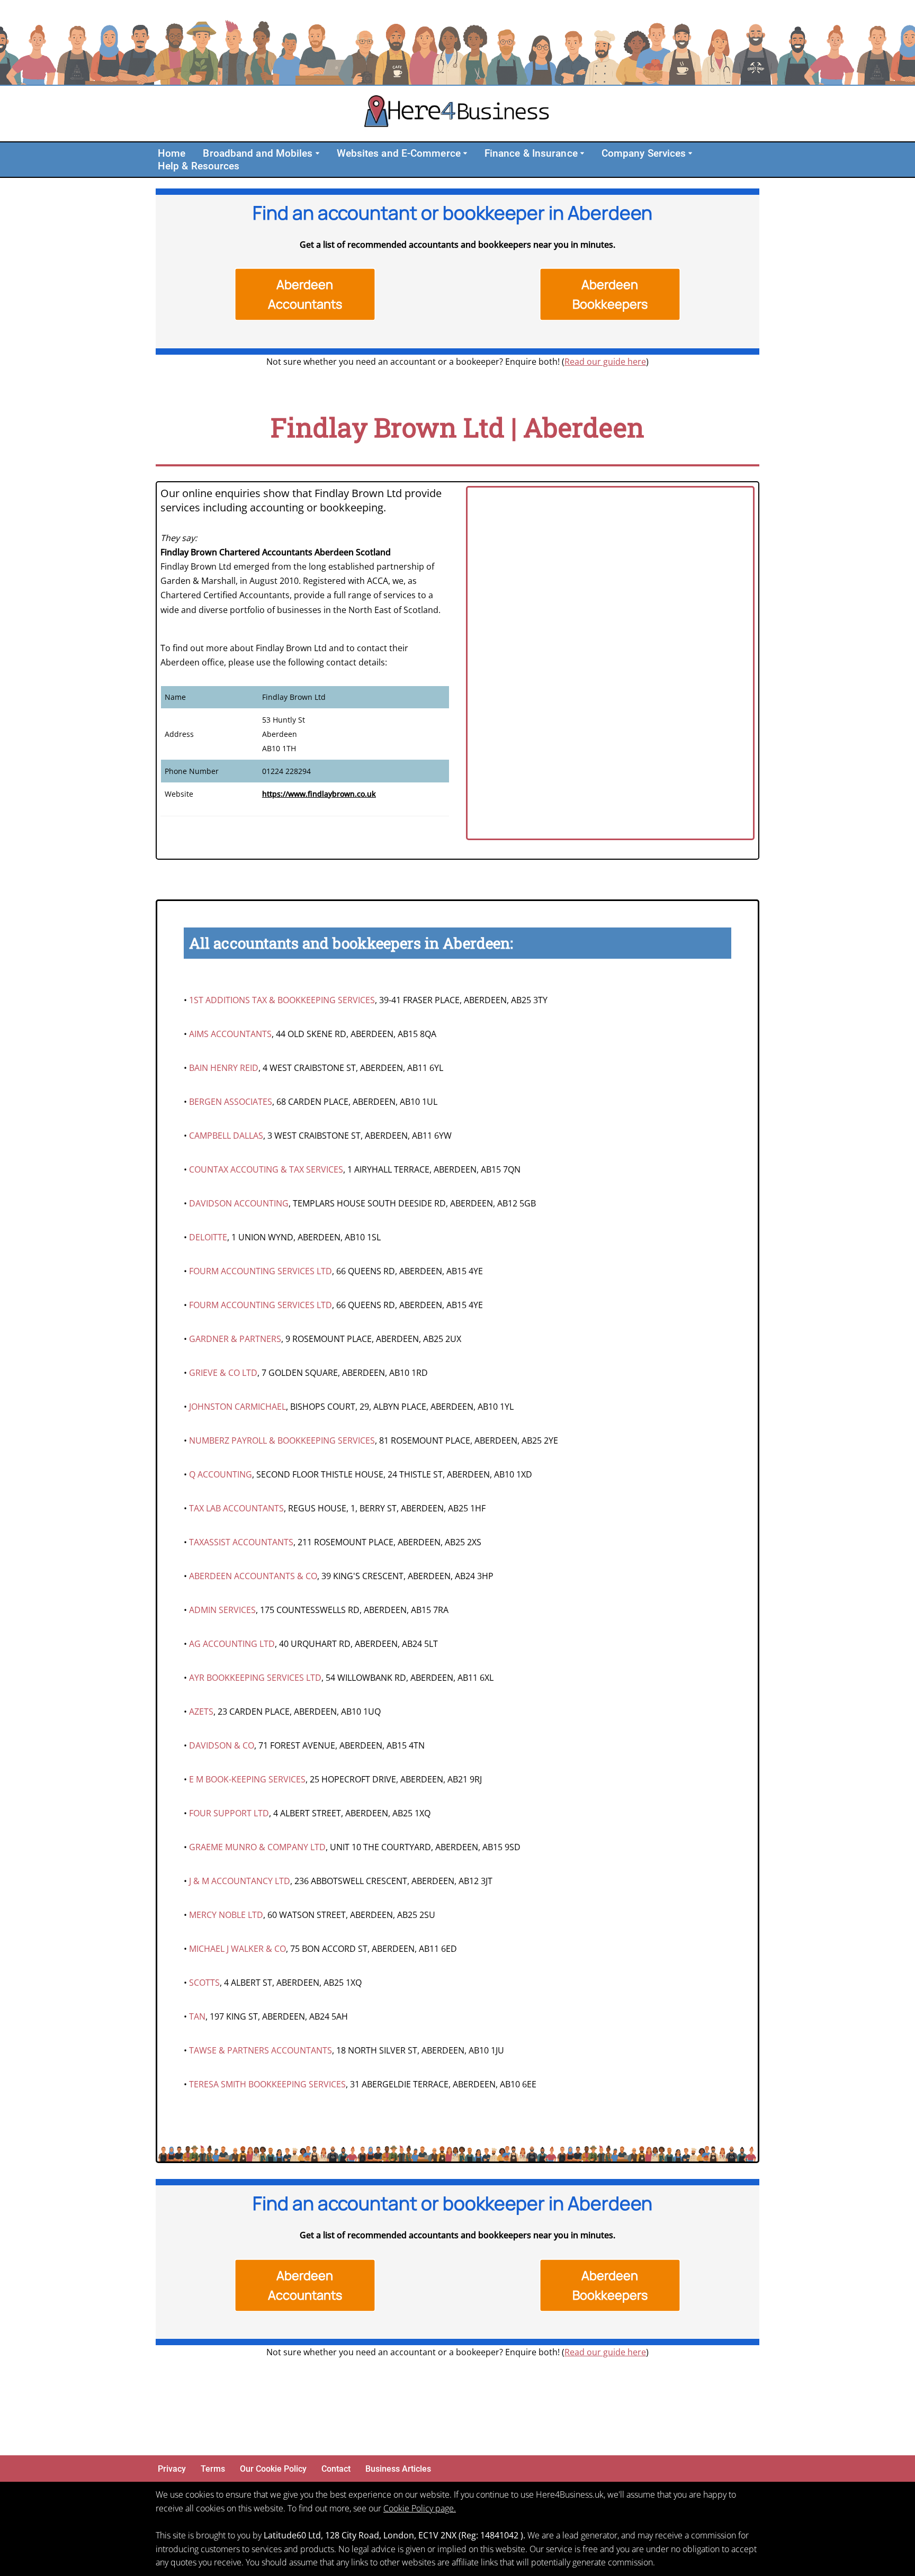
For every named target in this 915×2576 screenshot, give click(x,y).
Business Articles (398, 2469)
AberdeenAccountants (305, 294)
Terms (213, 2469)
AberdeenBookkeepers (610, 294)
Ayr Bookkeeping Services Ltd (255, 1678)
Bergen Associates (231, 1102)
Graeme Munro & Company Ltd (257, 1847)
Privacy (172, 2469)
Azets (201, 1712)
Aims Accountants (230, 1034)
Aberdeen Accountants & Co (253, 1576)
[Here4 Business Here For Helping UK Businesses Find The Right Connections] (457, 114)
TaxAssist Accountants (241, 1542)
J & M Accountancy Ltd (240, 1881)
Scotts (204, 1983)
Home (172, 153)
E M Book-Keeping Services (247, 1779)
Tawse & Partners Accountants (261, 2050)
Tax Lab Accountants (236, 1508)
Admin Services (222, 1610)
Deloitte (208, 1237)
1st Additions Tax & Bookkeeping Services (282, 1000)
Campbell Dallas (226, 1136)
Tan (197, 2016)
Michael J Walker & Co (237, 1949)
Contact (336, 2469)
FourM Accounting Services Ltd (261, 1271)
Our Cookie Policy (273, 2469)
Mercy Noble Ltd (226, 1915)
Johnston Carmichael (237, 1407)
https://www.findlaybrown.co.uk (319, 794)
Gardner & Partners (235, 1339)
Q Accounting (221, 1474)
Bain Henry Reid (224, 1068)
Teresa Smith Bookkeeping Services (267, 2084)
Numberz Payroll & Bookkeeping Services (282, 1440)
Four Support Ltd (229, 1813)
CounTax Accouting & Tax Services (266, 1169)
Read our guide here (605, 362)
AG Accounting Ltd (232, 1644)
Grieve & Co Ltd (223, 1373)
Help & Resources (199, 166)
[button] (317, 153)
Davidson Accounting (239, 1203)
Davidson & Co (222, 1745)
